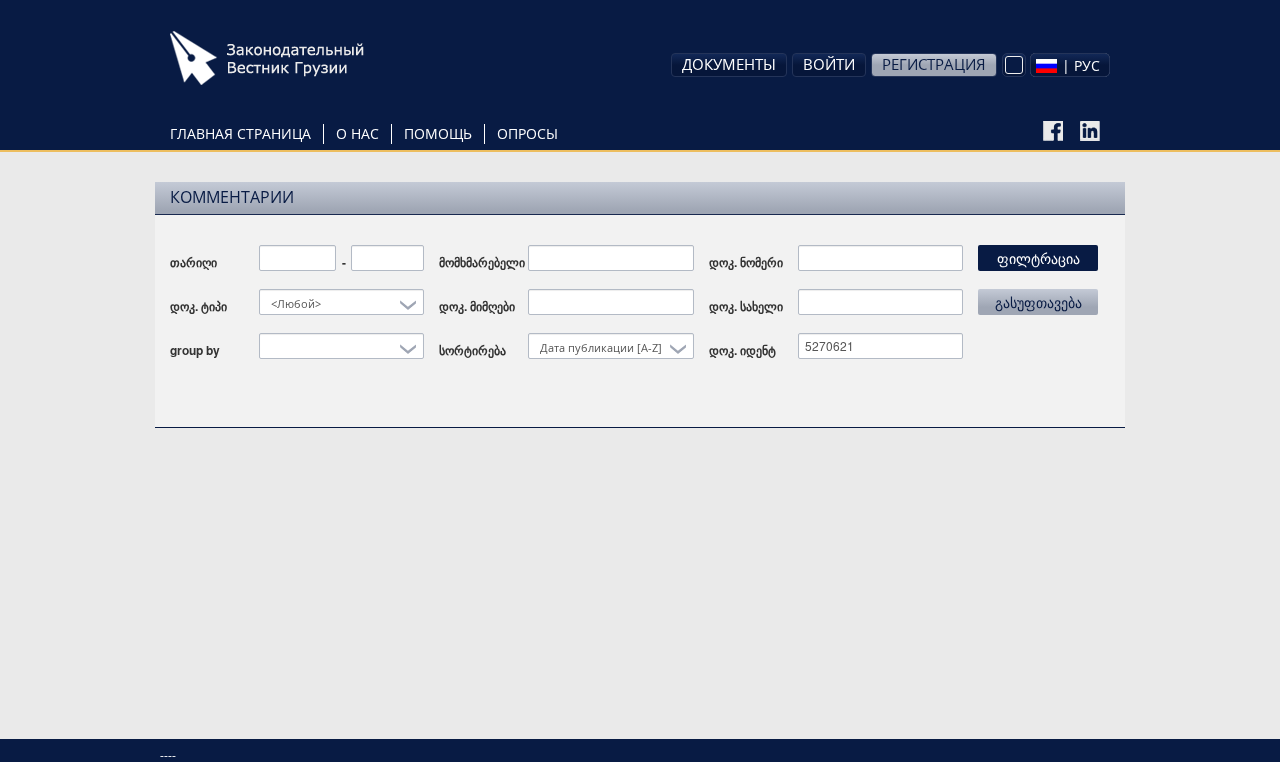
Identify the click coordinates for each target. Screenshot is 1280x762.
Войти (829, 64)
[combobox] (1070, 65)
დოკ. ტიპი (198, 306)
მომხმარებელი (482, 262)
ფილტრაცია (1038, 258)
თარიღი (193, 262)
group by (195, 350)
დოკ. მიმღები (477, 306)
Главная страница (240, 133)
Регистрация (934, 64)
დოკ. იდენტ (742, 350)
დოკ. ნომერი (746, 262)
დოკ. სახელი (746, 306)
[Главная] (295, 58)
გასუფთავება (1038, 302)
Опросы (527, 133)
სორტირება (472, 350)
